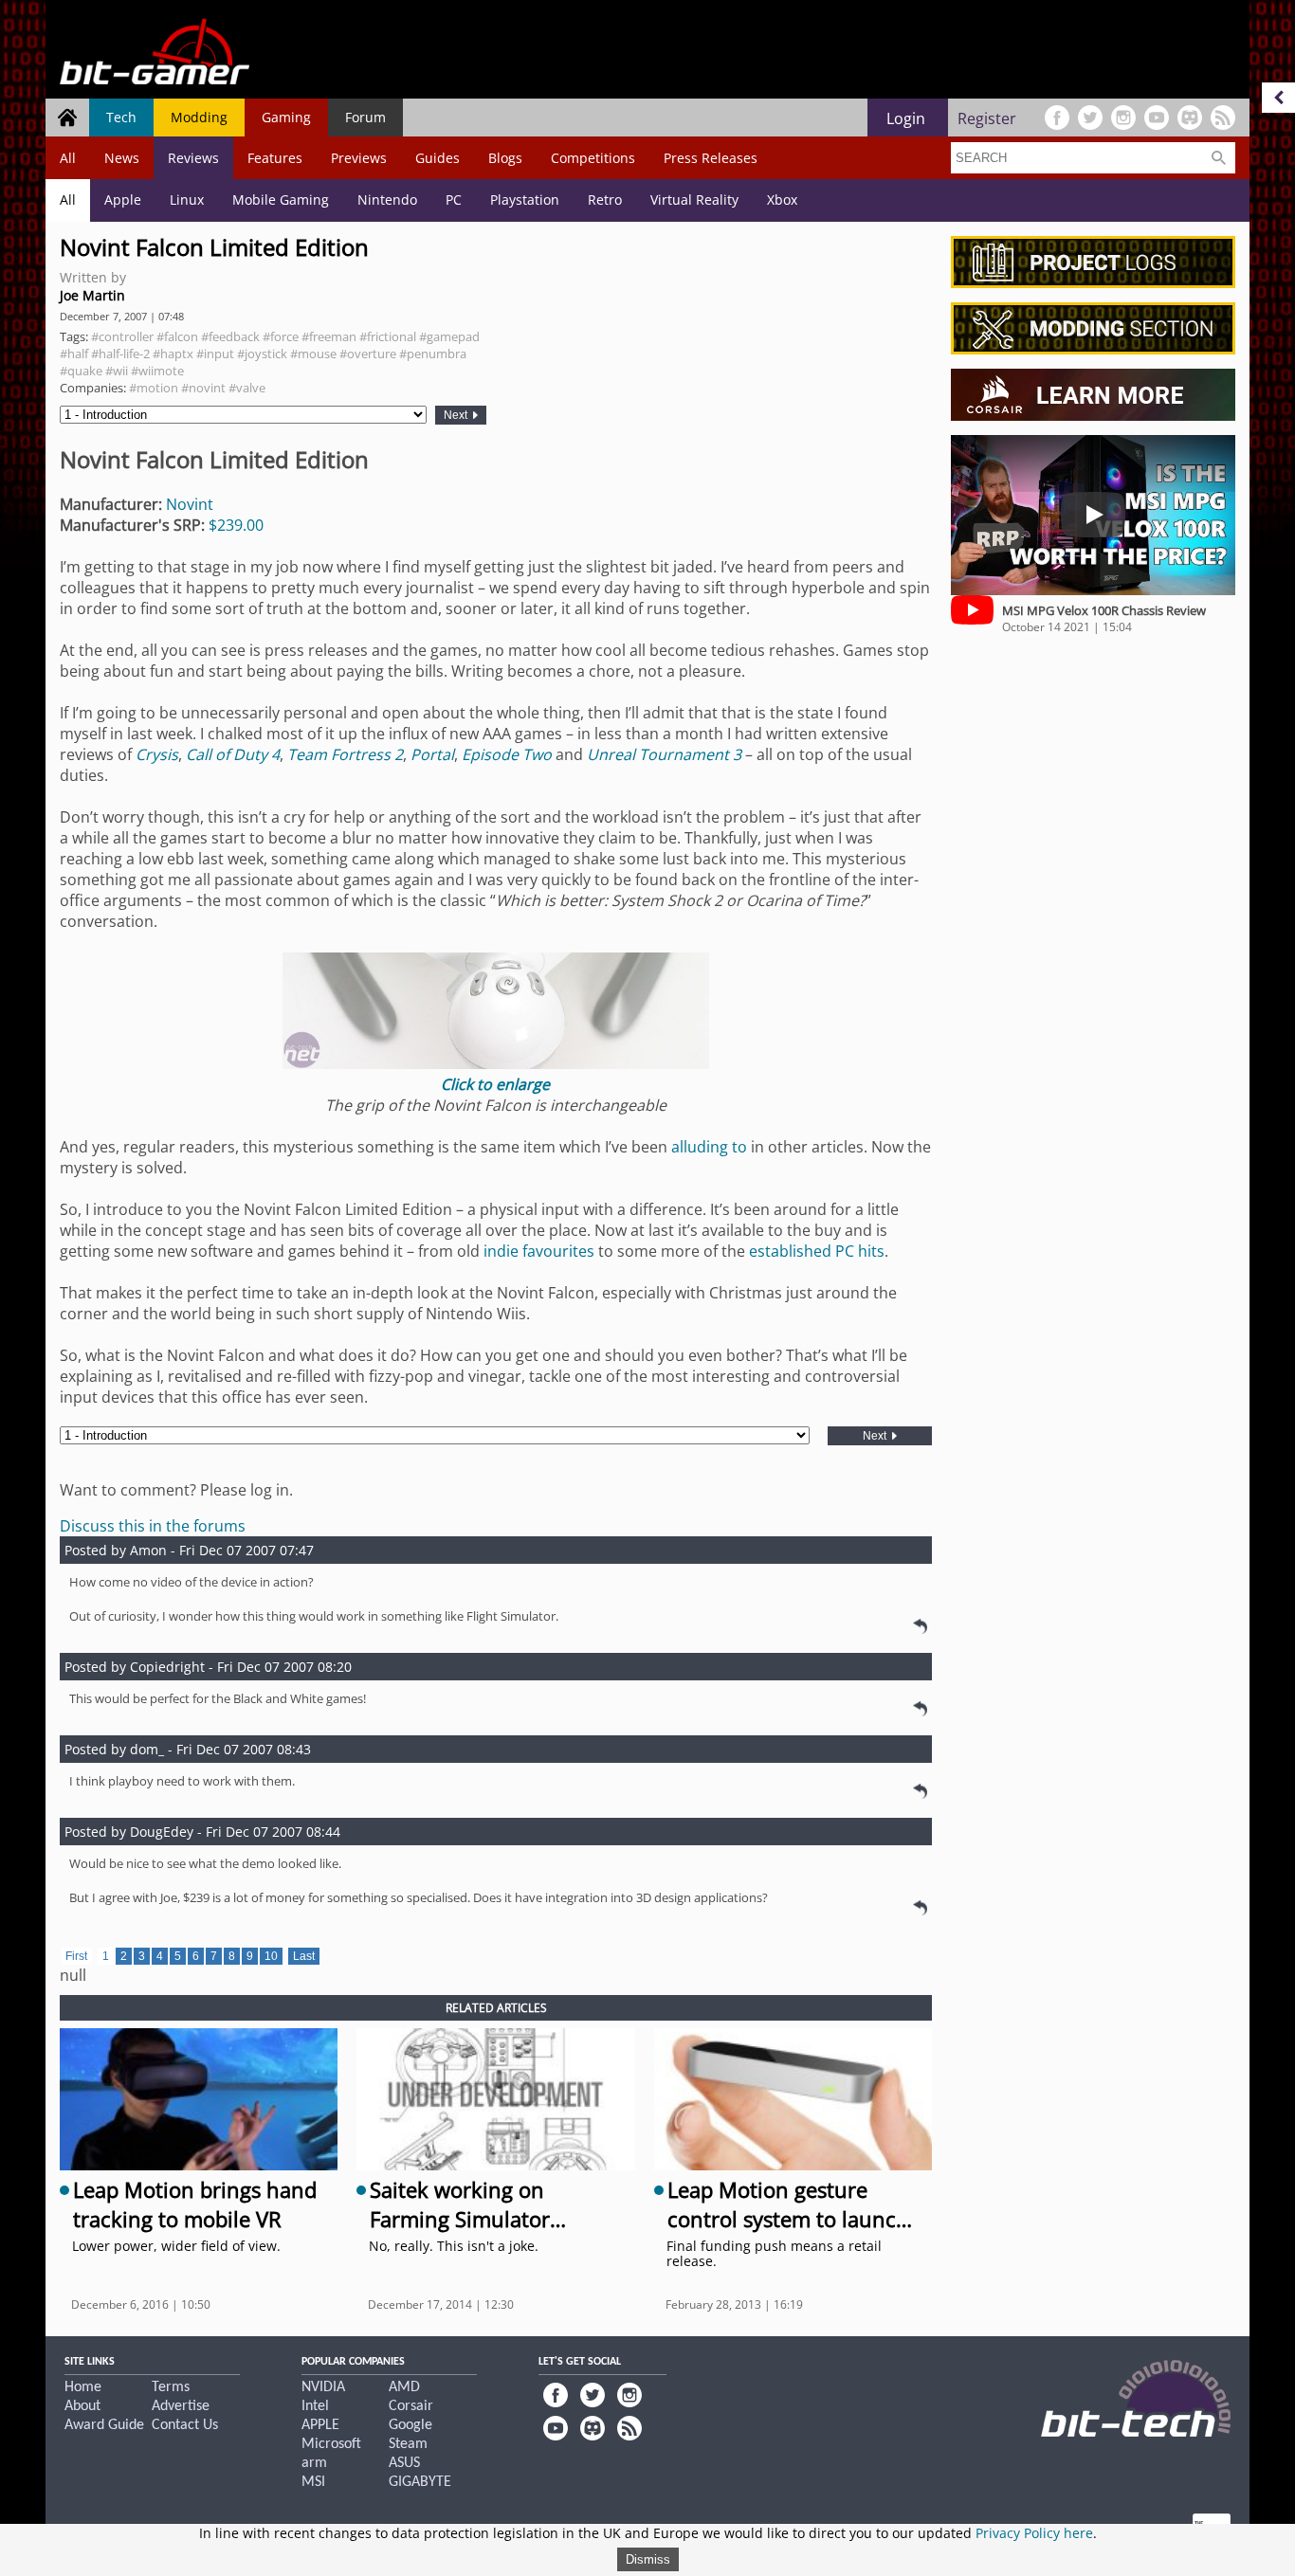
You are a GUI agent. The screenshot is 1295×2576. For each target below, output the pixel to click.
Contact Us (185, 2425)
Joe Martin (92, 295)
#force (281, 336)
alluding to (709, 1147)
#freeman (329, 336)
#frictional (388, 336)
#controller (122, 336)
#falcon (177, 336)
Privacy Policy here (1034, 2533)
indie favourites (539, 1251)
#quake (81, 371)
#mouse (313, 354)
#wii (117, 371)
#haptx (173, 354)
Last (304, 1956)
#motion (154, 388)
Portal (432, 754)
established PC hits (817, 1251)
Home (83, 2387)
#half (74, 354)
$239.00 (236, 525)
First (76, 1956)
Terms (171, 2387)
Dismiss (648, 2559)
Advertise (181, 2406)
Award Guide (104, 2425)
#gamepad (449, 336)
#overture (368, 354)
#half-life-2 (120, 354)
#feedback (230, 336)
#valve (247, 388)
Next (457, 415)
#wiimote (157, 371)
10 (271, 1956)
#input (215, 354)
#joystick (262, 354)
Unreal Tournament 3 (664, 754)
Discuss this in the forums (153, 1526)
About (82, 2406)
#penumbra (433, 354)
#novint (203, 388)
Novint (190, 504)
